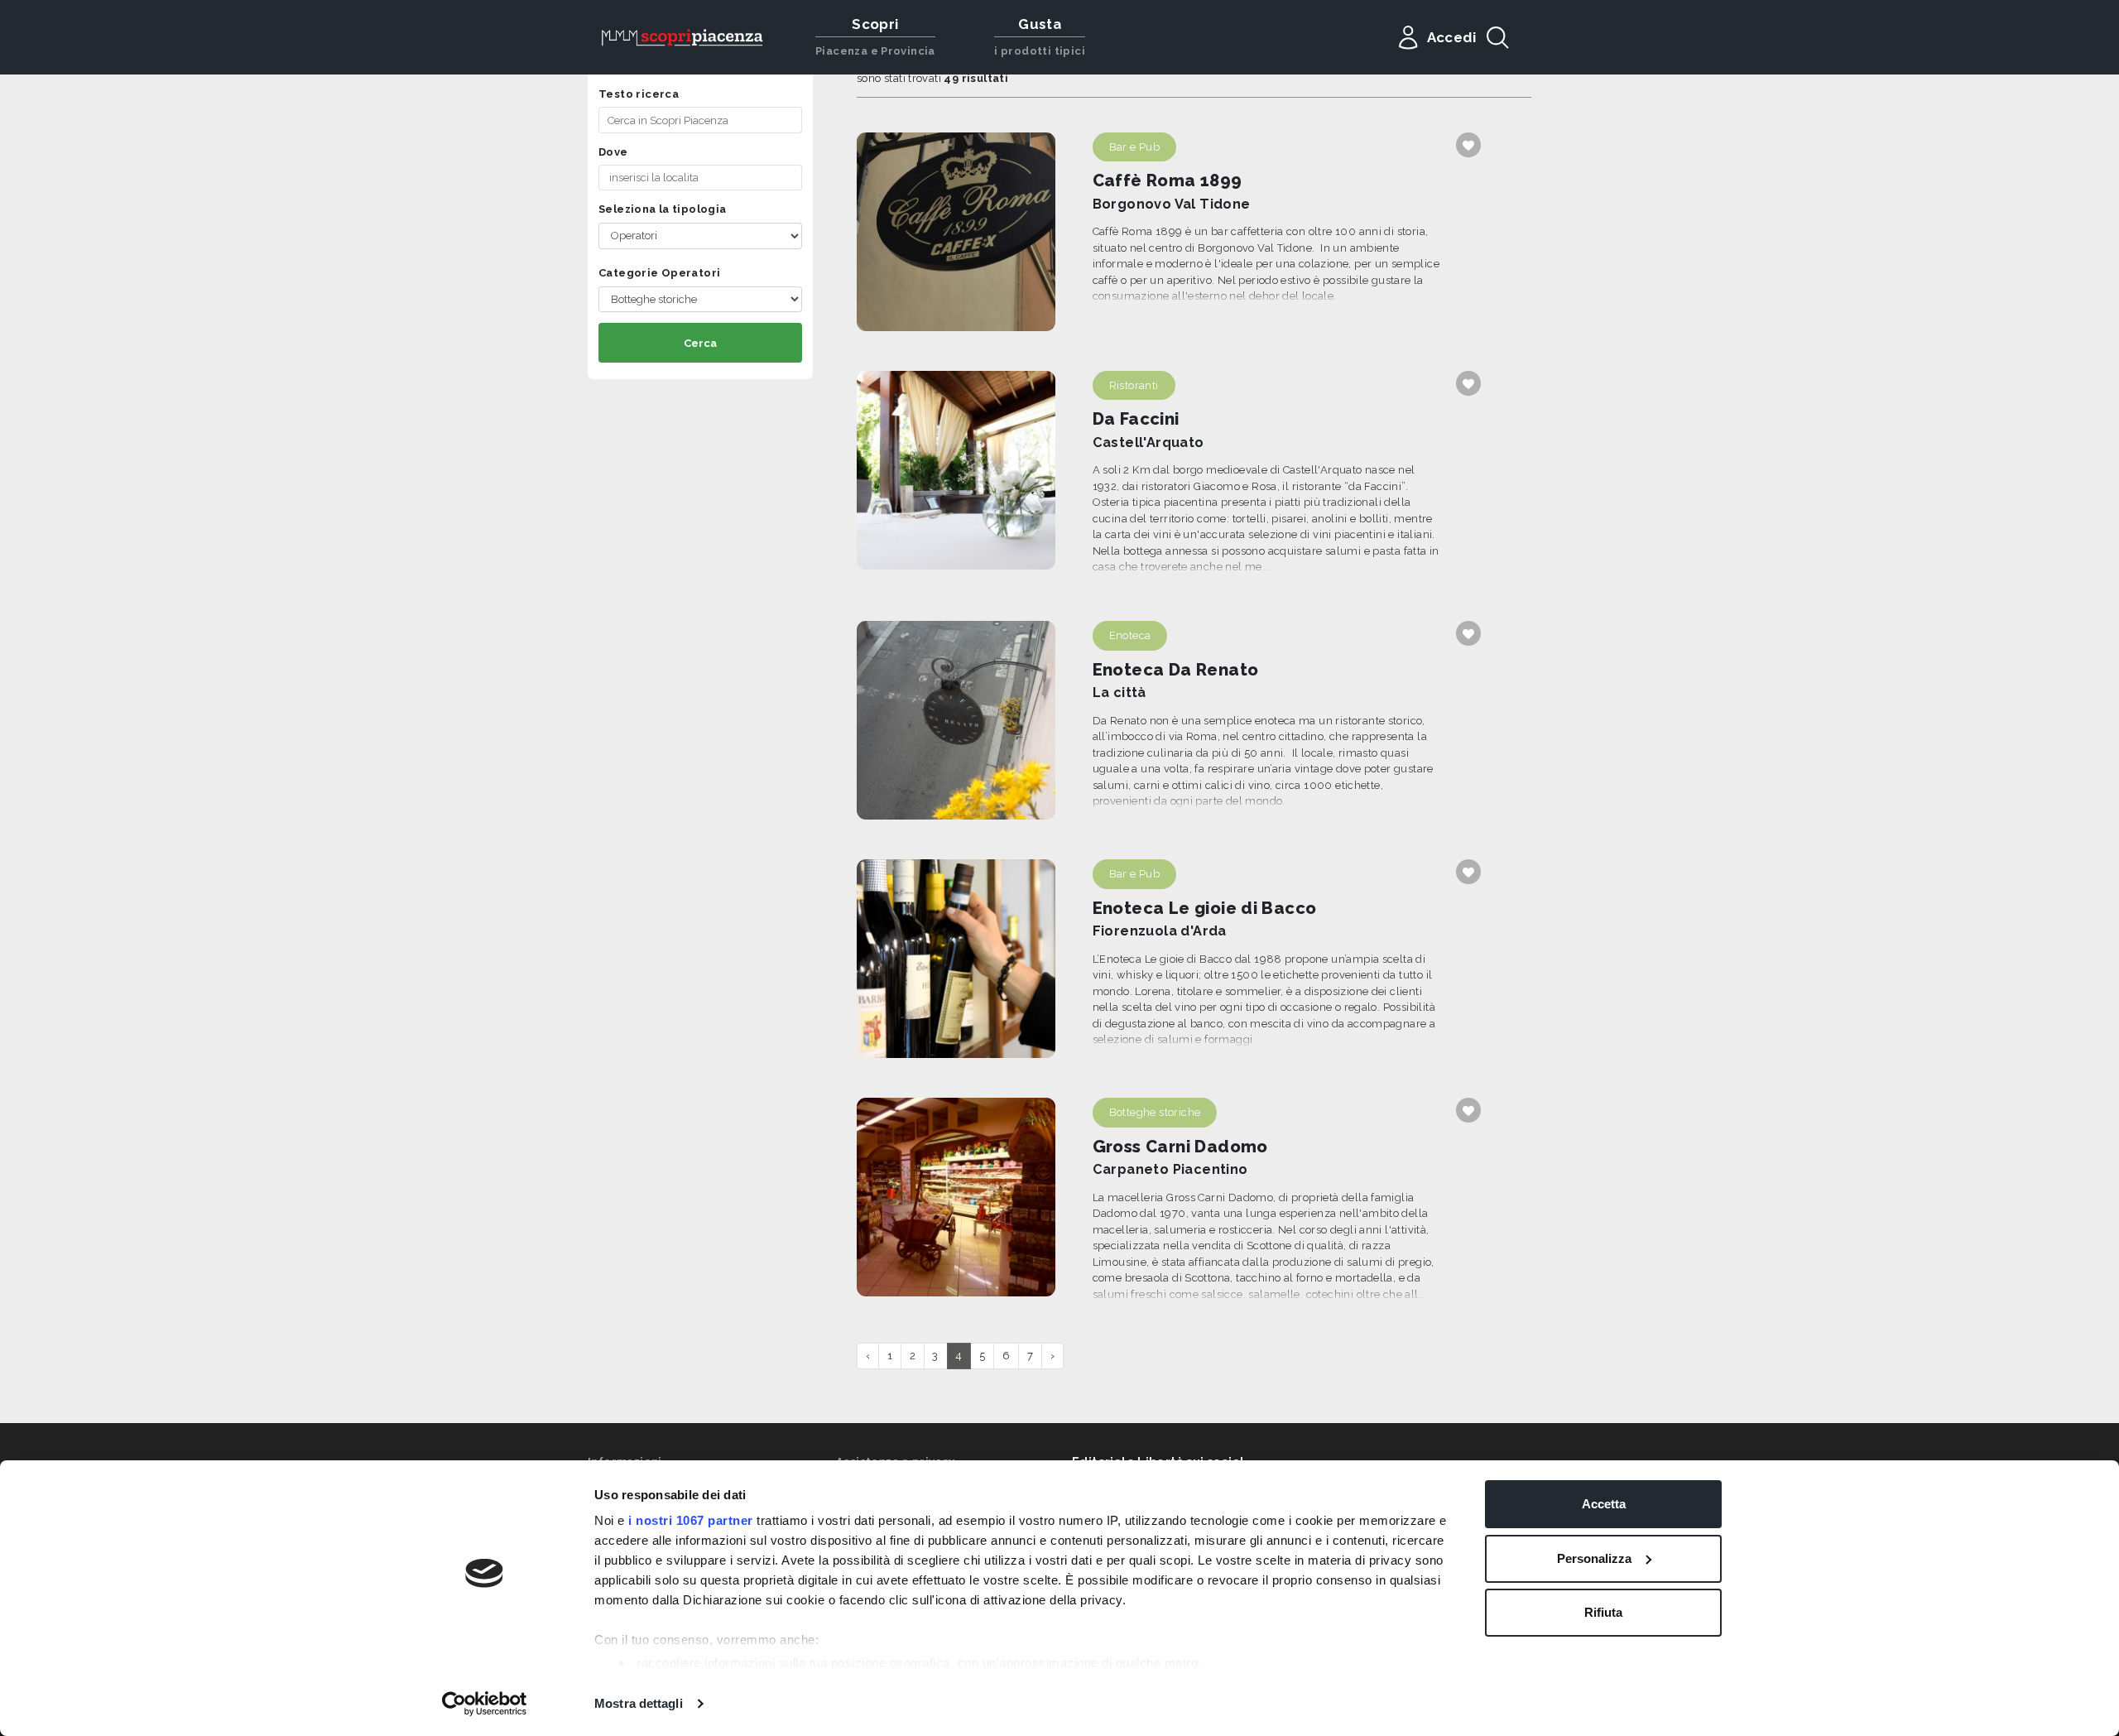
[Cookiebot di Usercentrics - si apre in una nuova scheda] (485, 1704)
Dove (613, 152)
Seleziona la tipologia (663, 209)
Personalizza (1594, 1558)
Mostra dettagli (639, 1703)
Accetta (1604, 1504)
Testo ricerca (639, 94)
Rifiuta (1603, 1612)
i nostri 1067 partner (691, 1520)
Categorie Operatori (659, 273)
